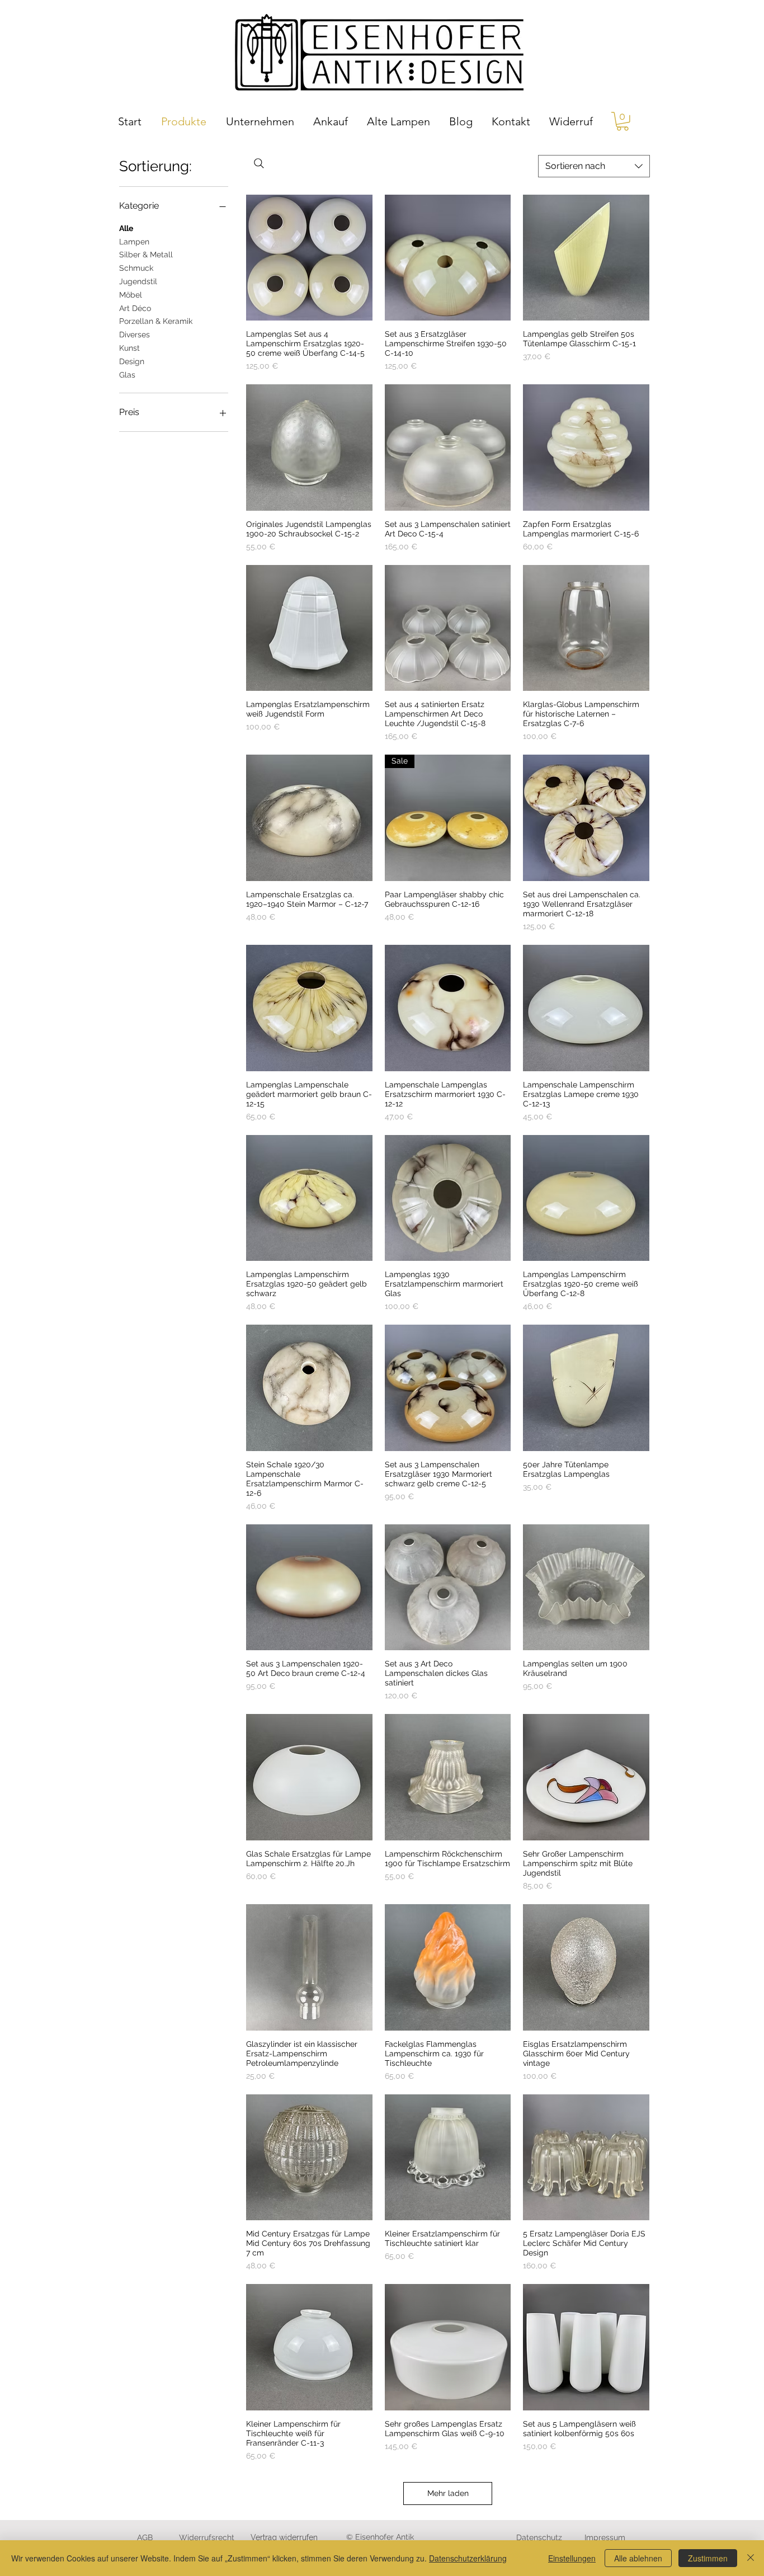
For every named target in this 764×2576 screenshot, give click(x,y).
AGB (145, 2537)
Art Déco (135, 308)
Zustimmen (708, 2558)
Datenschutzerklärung (468, 2558)
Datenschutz (539, 2537)
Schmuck (136, 268)
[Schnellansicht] (309, 258)
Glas (127, 375)
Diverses (135, 335)
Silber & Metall (146, 255)
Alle (126, 228)
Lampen (134, 242)
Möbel (131, 295)
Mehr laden (448, 2493)
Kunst (129, 348)
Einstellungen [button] (572, 2558)
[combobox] (594, 166)
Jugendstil (138, 281)
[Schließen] (751, 2558)
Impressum (605, 2537)
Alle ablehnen (638, 2558)
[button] (622, 121)
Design (132, 361)
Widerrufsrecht (207, 2537)
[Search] (259, 163)
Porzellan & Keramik (156, 321)
